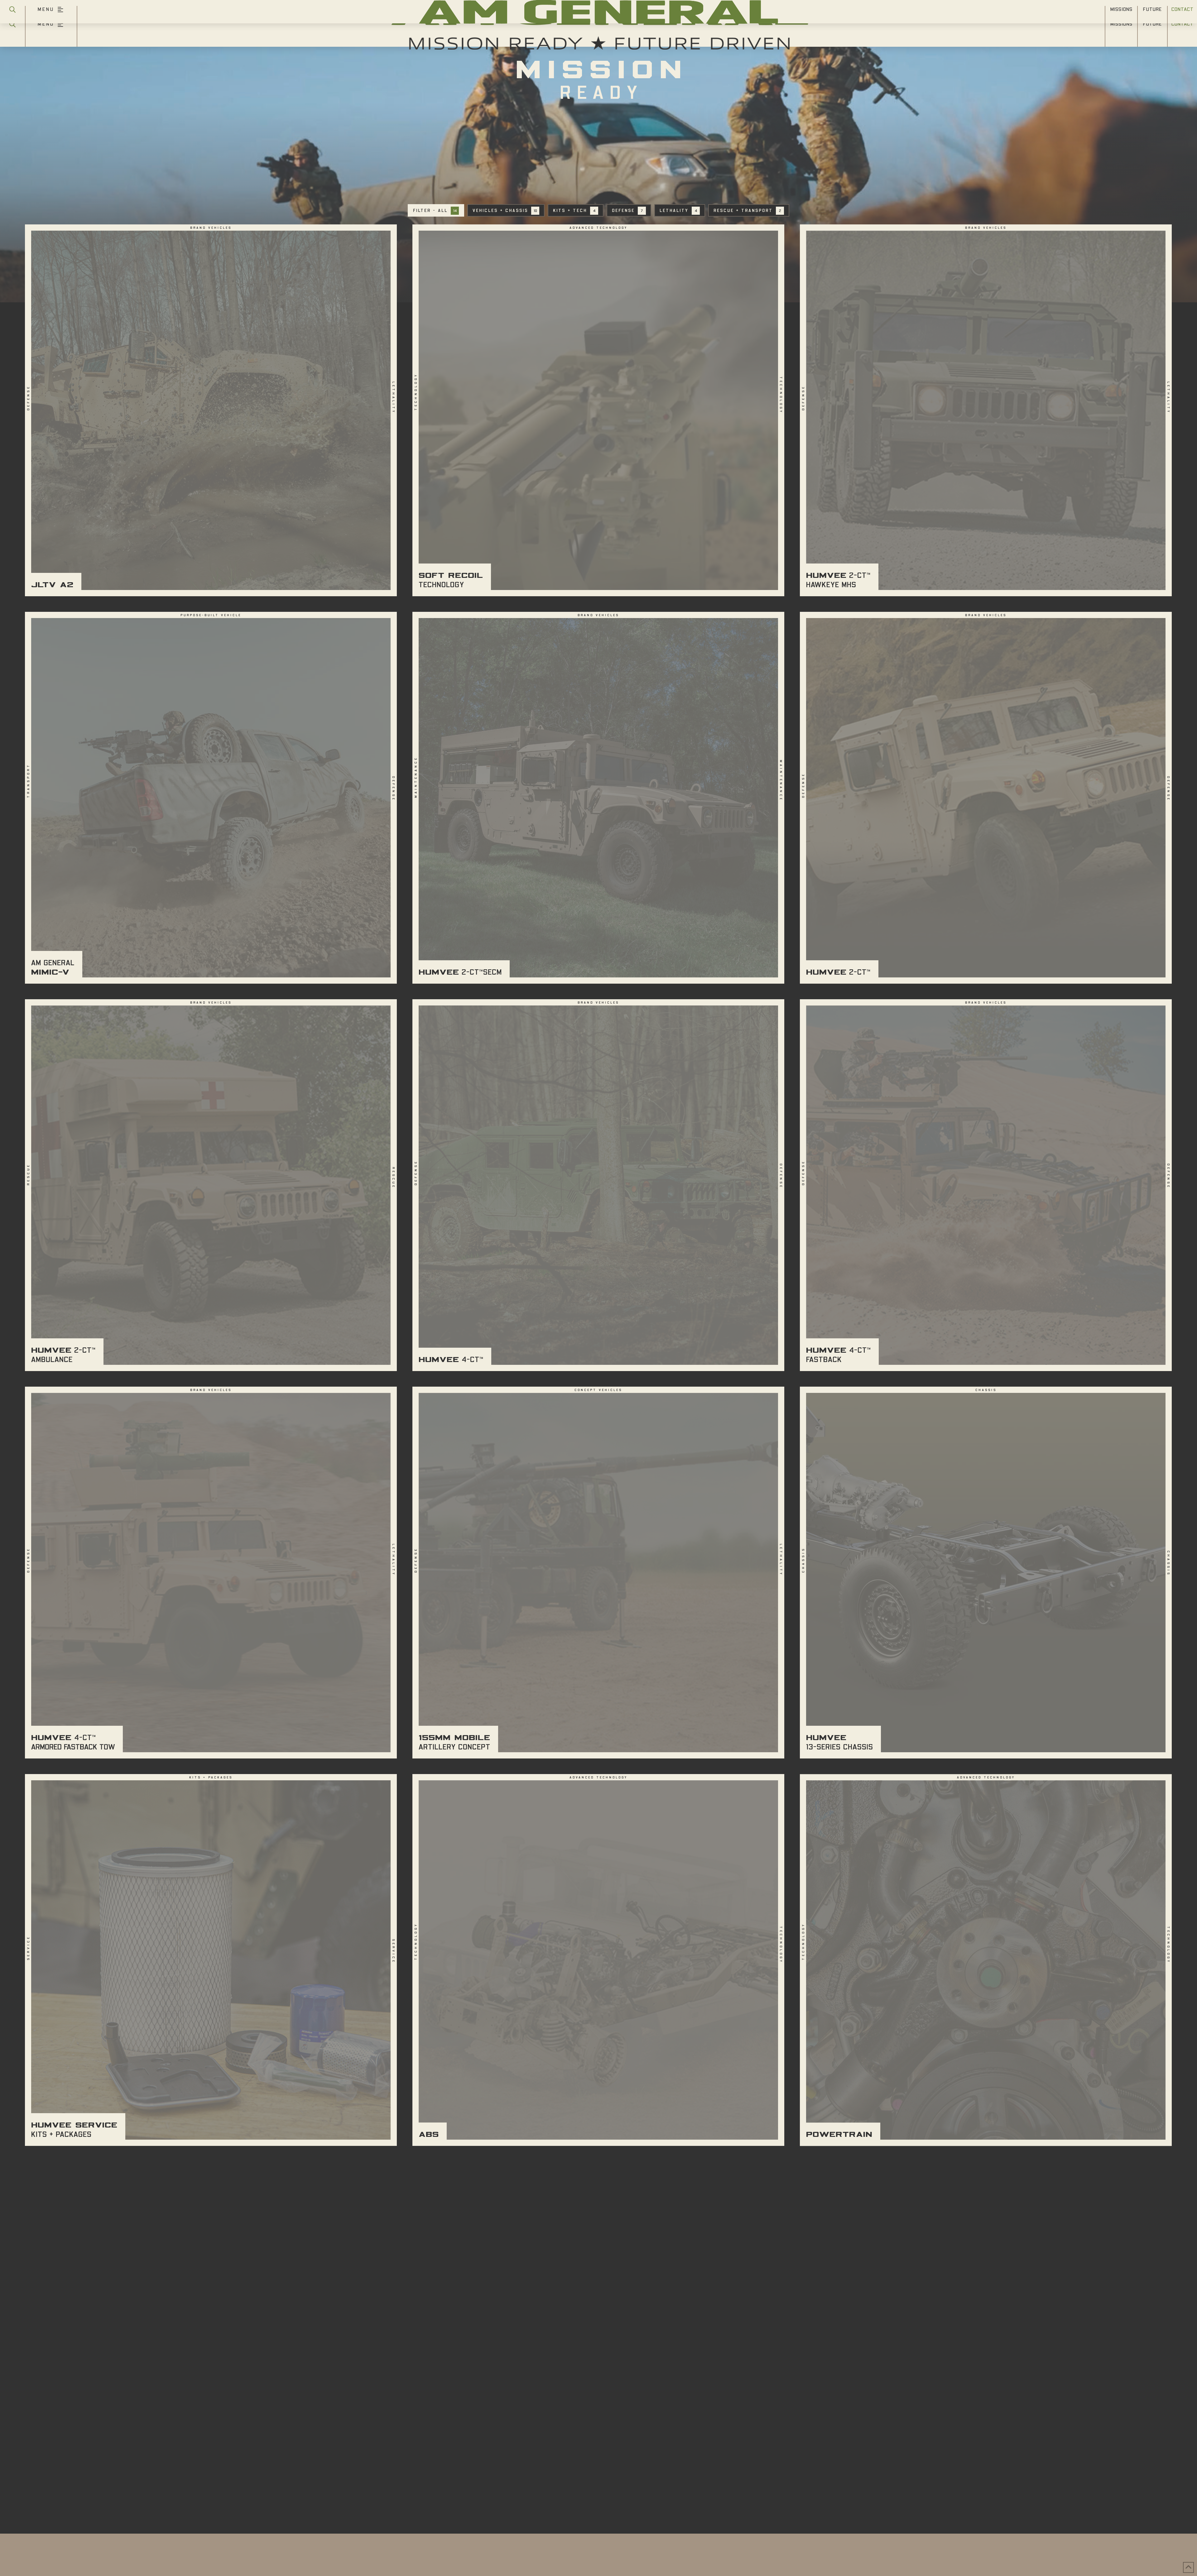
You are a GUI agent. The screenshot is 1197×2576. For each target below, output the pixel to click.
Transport (29, 781)
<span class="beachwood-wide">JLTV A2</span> (211, 410)
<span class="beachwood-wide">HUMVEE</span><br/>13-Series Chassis (986, 1573)
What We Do (632, 2467)
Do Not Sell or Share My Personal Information (592, 2489)
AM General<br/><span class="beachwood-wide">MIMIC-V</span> (211, 798)
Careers (523, 2476)
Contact (632, 2476)
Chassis (804, 1560)
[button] (12, 29)
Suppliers (599, 2476)
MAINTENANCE (416, 777)
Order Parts (668, 2476)
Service (29, 1948)
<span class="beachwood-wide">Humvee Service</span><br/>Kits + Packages (211, 1960)
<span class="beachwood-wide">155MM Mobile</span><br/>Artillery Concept (598, 1573)
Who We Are (565, 2467)
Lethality (393, 398)
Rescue (29, 1174)
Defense (29, 398)
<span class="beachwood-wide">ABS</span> (598, 1960)
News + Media (560, 2476)
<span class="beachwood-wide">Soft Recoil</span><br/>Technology (598, 410)
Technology (416, 392)
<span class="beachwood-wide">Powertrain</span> (986, 1960)
